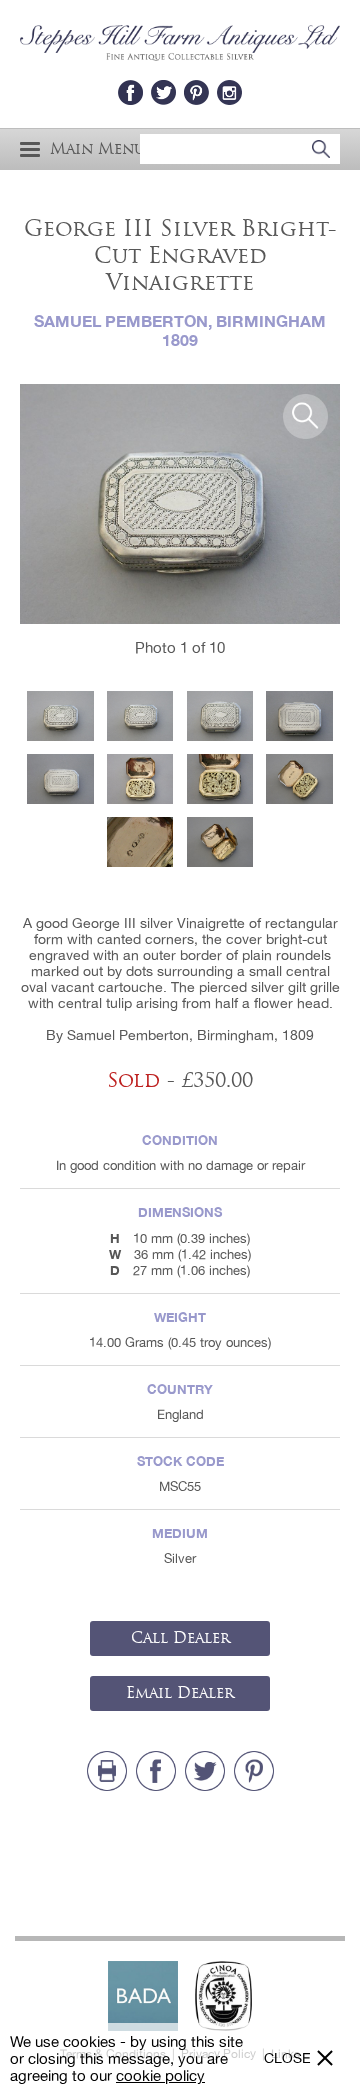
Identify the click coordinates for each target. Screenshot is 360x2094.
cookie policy (160, 2075)
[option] (180, 504)
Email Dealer (180, 1693)
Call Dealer (180, 1638)
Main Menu (97, 149)
